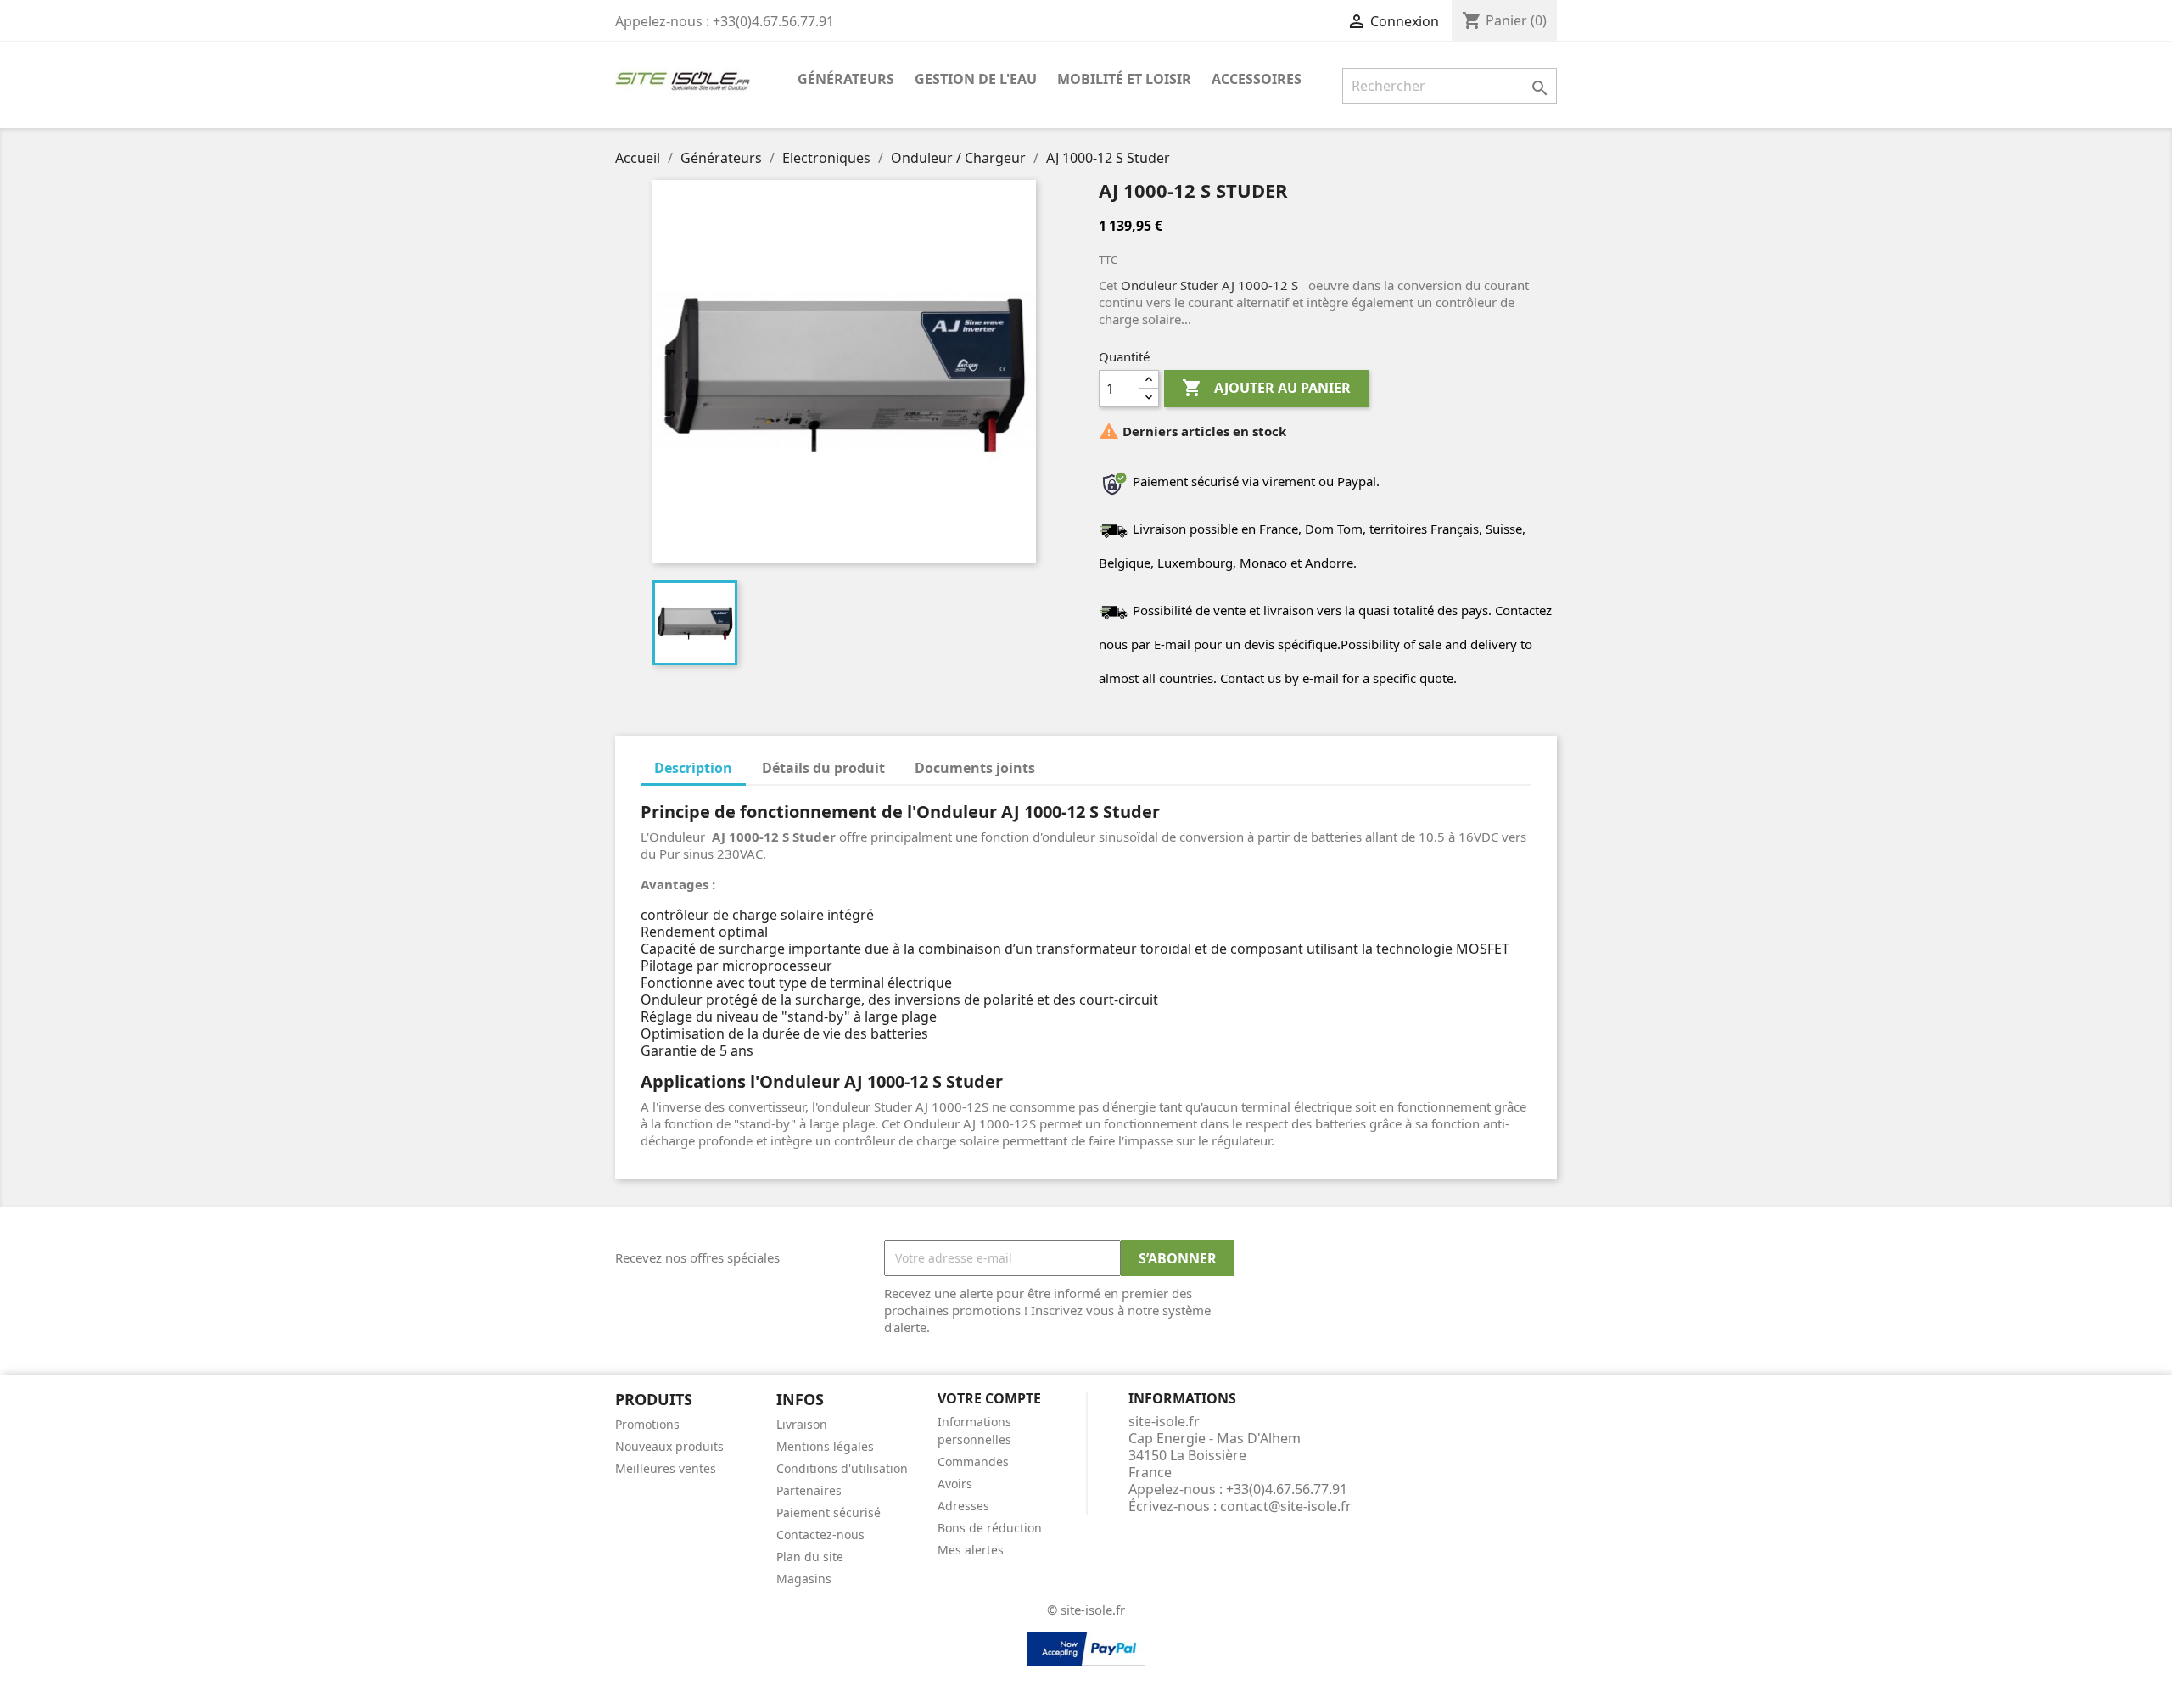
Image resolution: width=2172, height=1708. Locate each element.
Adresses (963, 1506)
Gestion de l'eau (976, 79)
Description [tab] (693, 768)
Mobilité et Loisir (1124, 79)
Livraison (802, 1424)
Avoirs (955, 1484)
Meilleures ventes (666, 1468)
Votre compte (989, 1398)
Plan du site (810, 1557)
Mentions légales (825, 1446)
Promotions (647, 1424)
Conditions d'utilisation (842, 1468)
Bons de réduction (990, 1528)
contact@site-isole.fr (1286, 1506)
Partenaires (809, 1490)
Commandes (973, 1462)
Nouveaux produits (669, 1446)
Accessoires (1257, 79)
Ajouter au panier (1266, 388)
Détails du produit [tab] (823, 768)
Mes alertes (971, 1550)
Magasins (804, 1579)
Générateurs (846, 79)
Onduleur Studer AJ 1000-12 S (1209, 285)
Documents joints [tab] (975, 768)
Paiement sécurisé (828, 1512)
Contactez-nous (820, 1534)
